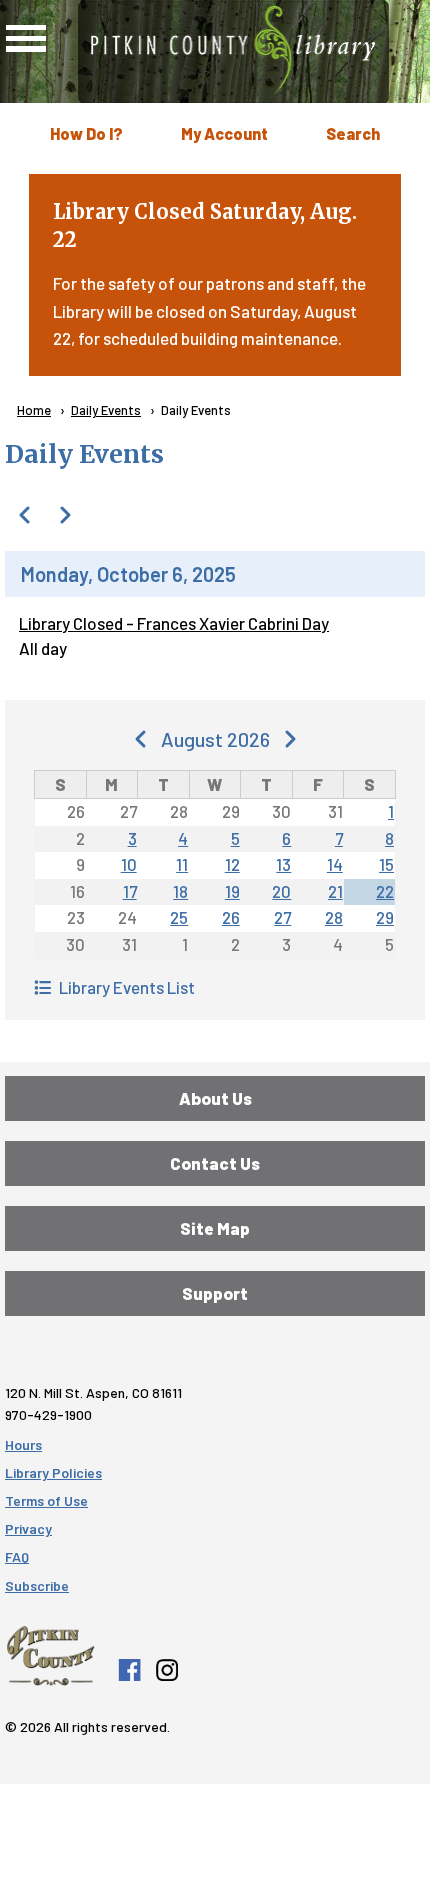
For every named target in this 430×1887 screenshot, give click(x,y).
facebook (129, 1670)
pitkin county (50, 1656)
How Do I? (86, 133)
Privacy (28, 1528)
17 (130, 891)
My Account (224, 133)
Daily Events (106, 410)
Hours (23, 1444)
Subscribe (37, 1585)
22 (385, 891)
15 (386, 864)
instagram (166, 1670)
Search (353, 133)
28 (334, 917)
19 (232, 891)
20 (281, 891)
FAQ (17, 1556)
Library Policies (53, 1472)
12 (232, 864)
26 (231, 917)
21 (335, 891)
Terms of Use (46, 1500)
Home (34, 410)
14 (335, 864)
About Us (215, 1098)
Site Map (215, 1228)
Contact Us (215, 1163)
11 (182, 864)
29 (385, 917)
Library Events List (127, 987)
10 (129, 864)
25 (179, 917)
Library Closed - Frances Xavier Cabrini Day (174, 623)
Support (215, 1293)
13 (283, 864)
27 (282, 917)
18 (180, 891)
